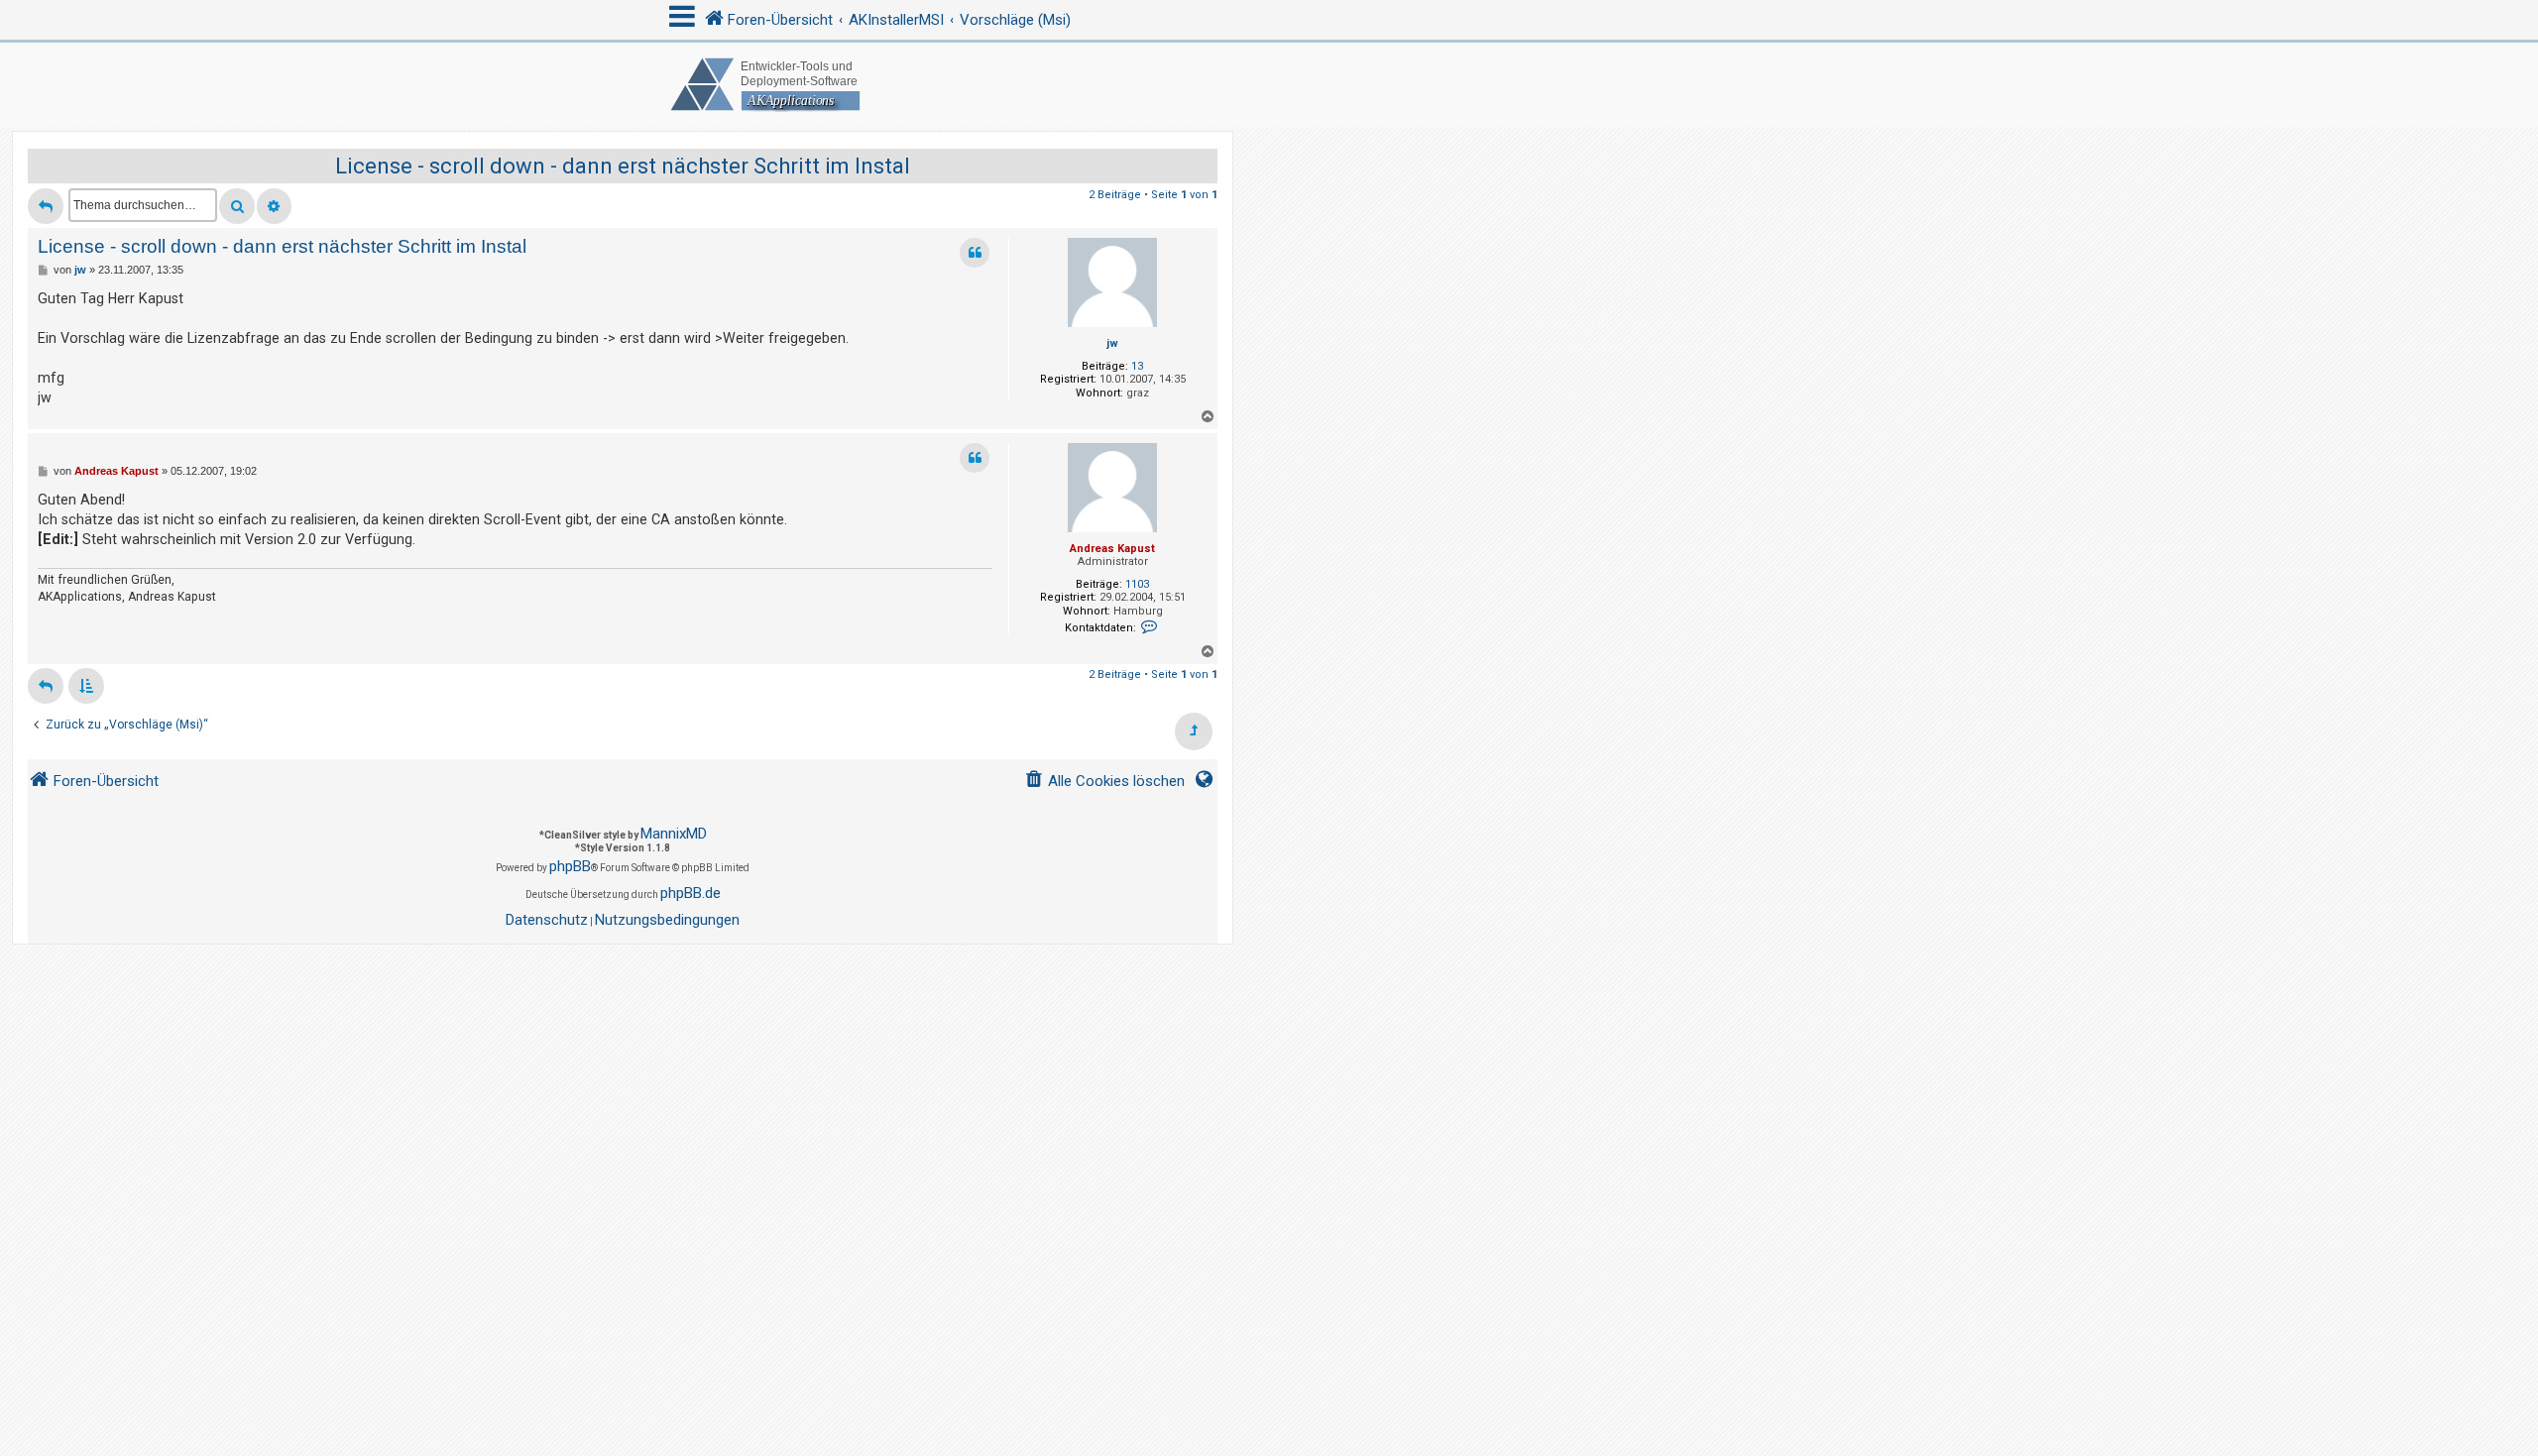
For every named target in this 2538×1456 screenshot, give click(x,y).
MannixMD (674, 834)
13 (1137, 366)
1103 (1137, 584)
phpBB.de (691, 893)
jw (1112, 343)
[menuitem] (1104, 782)
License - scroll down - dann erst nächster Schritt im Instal (623, 166)
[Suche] (237, 206)
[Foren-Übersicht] (1269, 85)
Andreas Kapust (1112, 549)
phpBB (570, 866)
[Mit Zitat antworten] (975, 253)
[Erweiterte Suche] (274, 206)
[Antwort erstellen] (46, 206)
